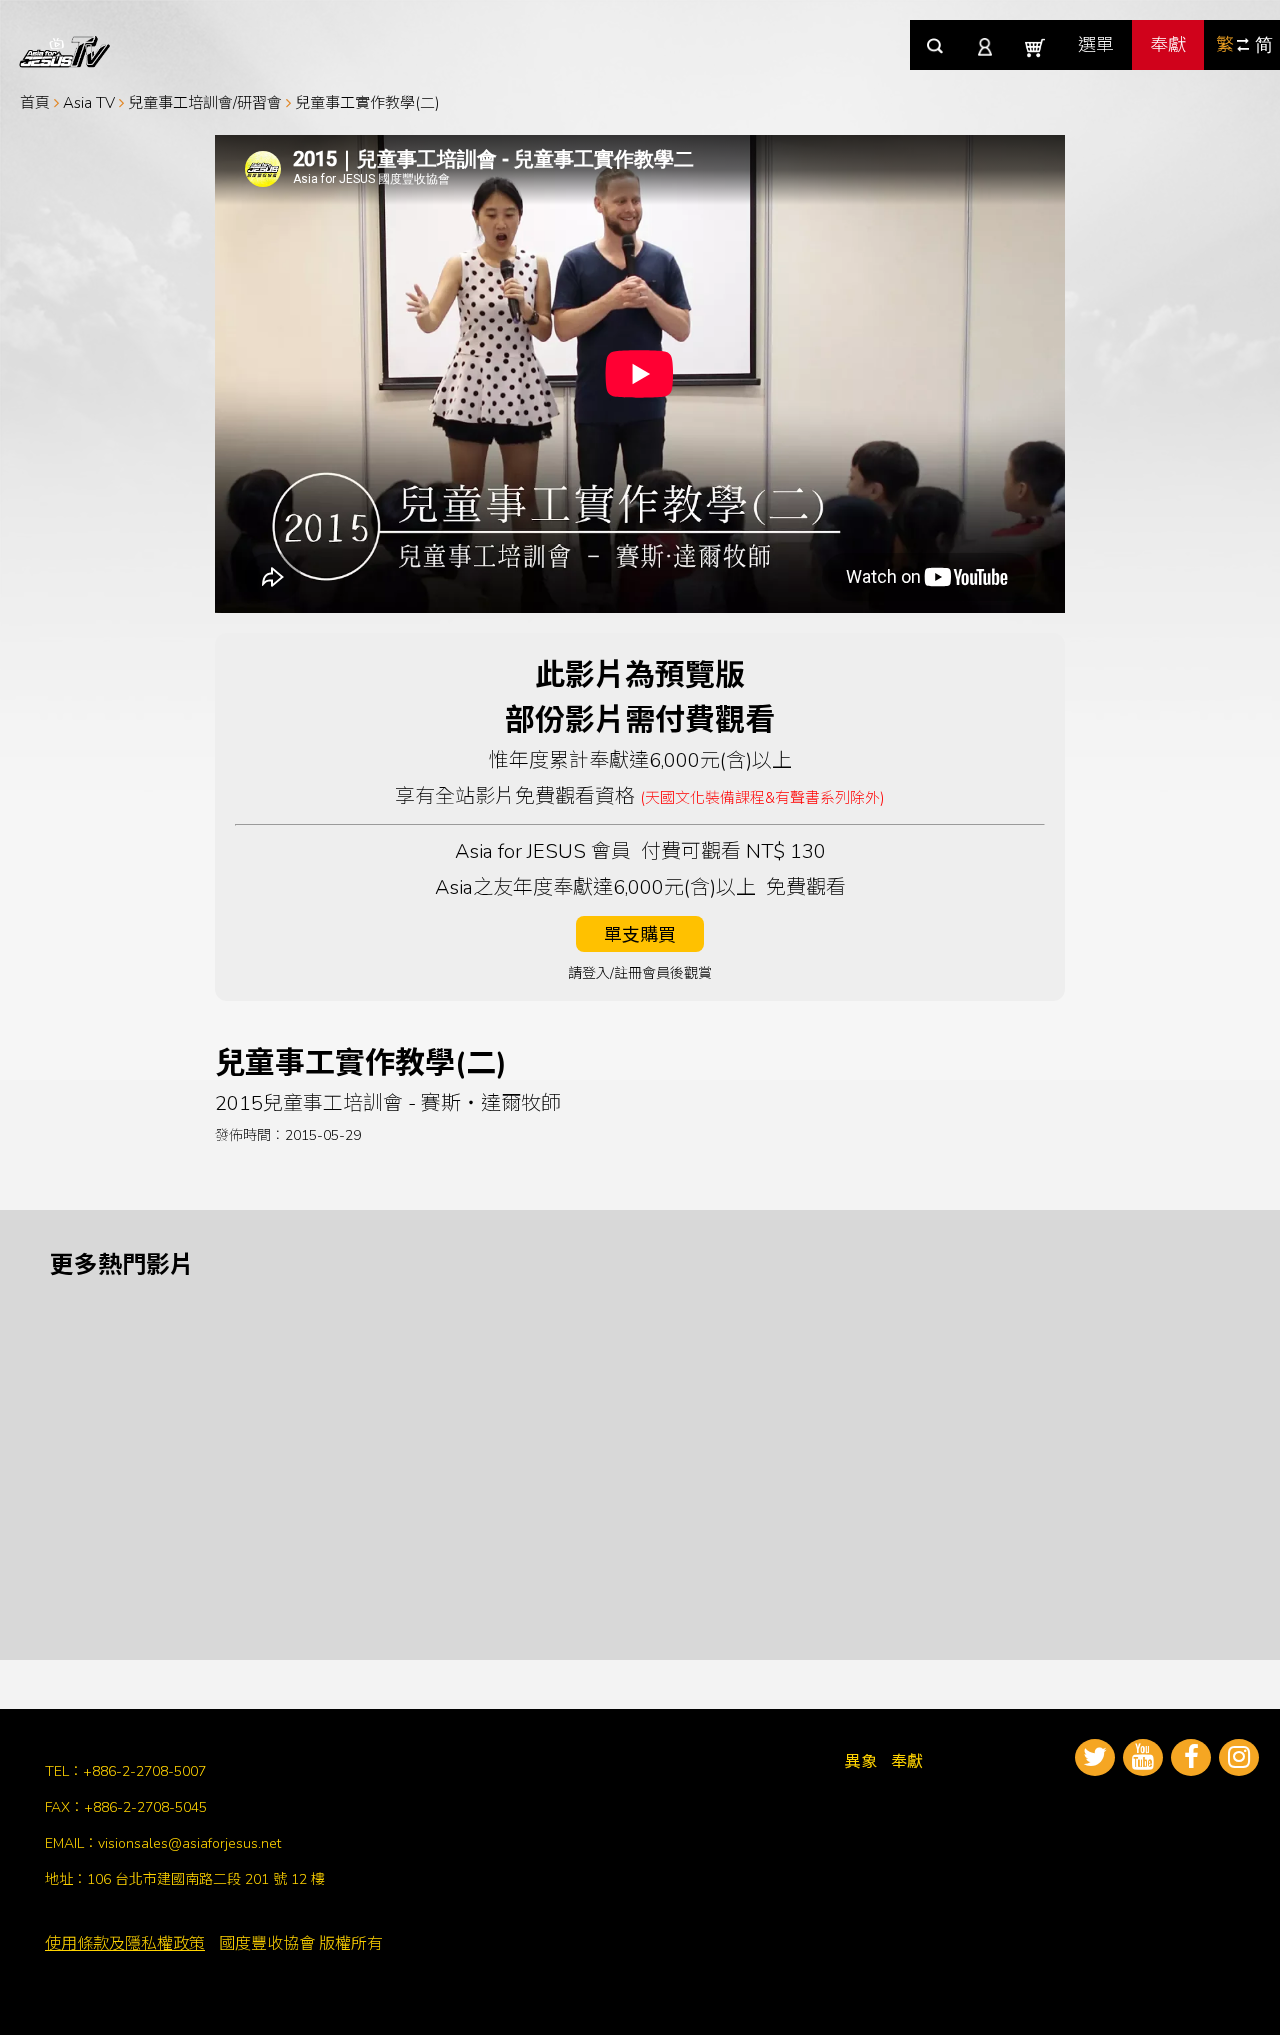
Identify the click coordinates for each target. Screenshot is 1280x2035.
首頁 (35, 103)
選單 (1096, 45)
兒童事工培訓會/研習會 (205, 103)
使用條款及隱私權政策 (125, 1944)
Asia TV (89, 103)
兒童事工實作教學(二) (367, 103)
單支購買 (640, 935)
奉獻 (1168, 45)
